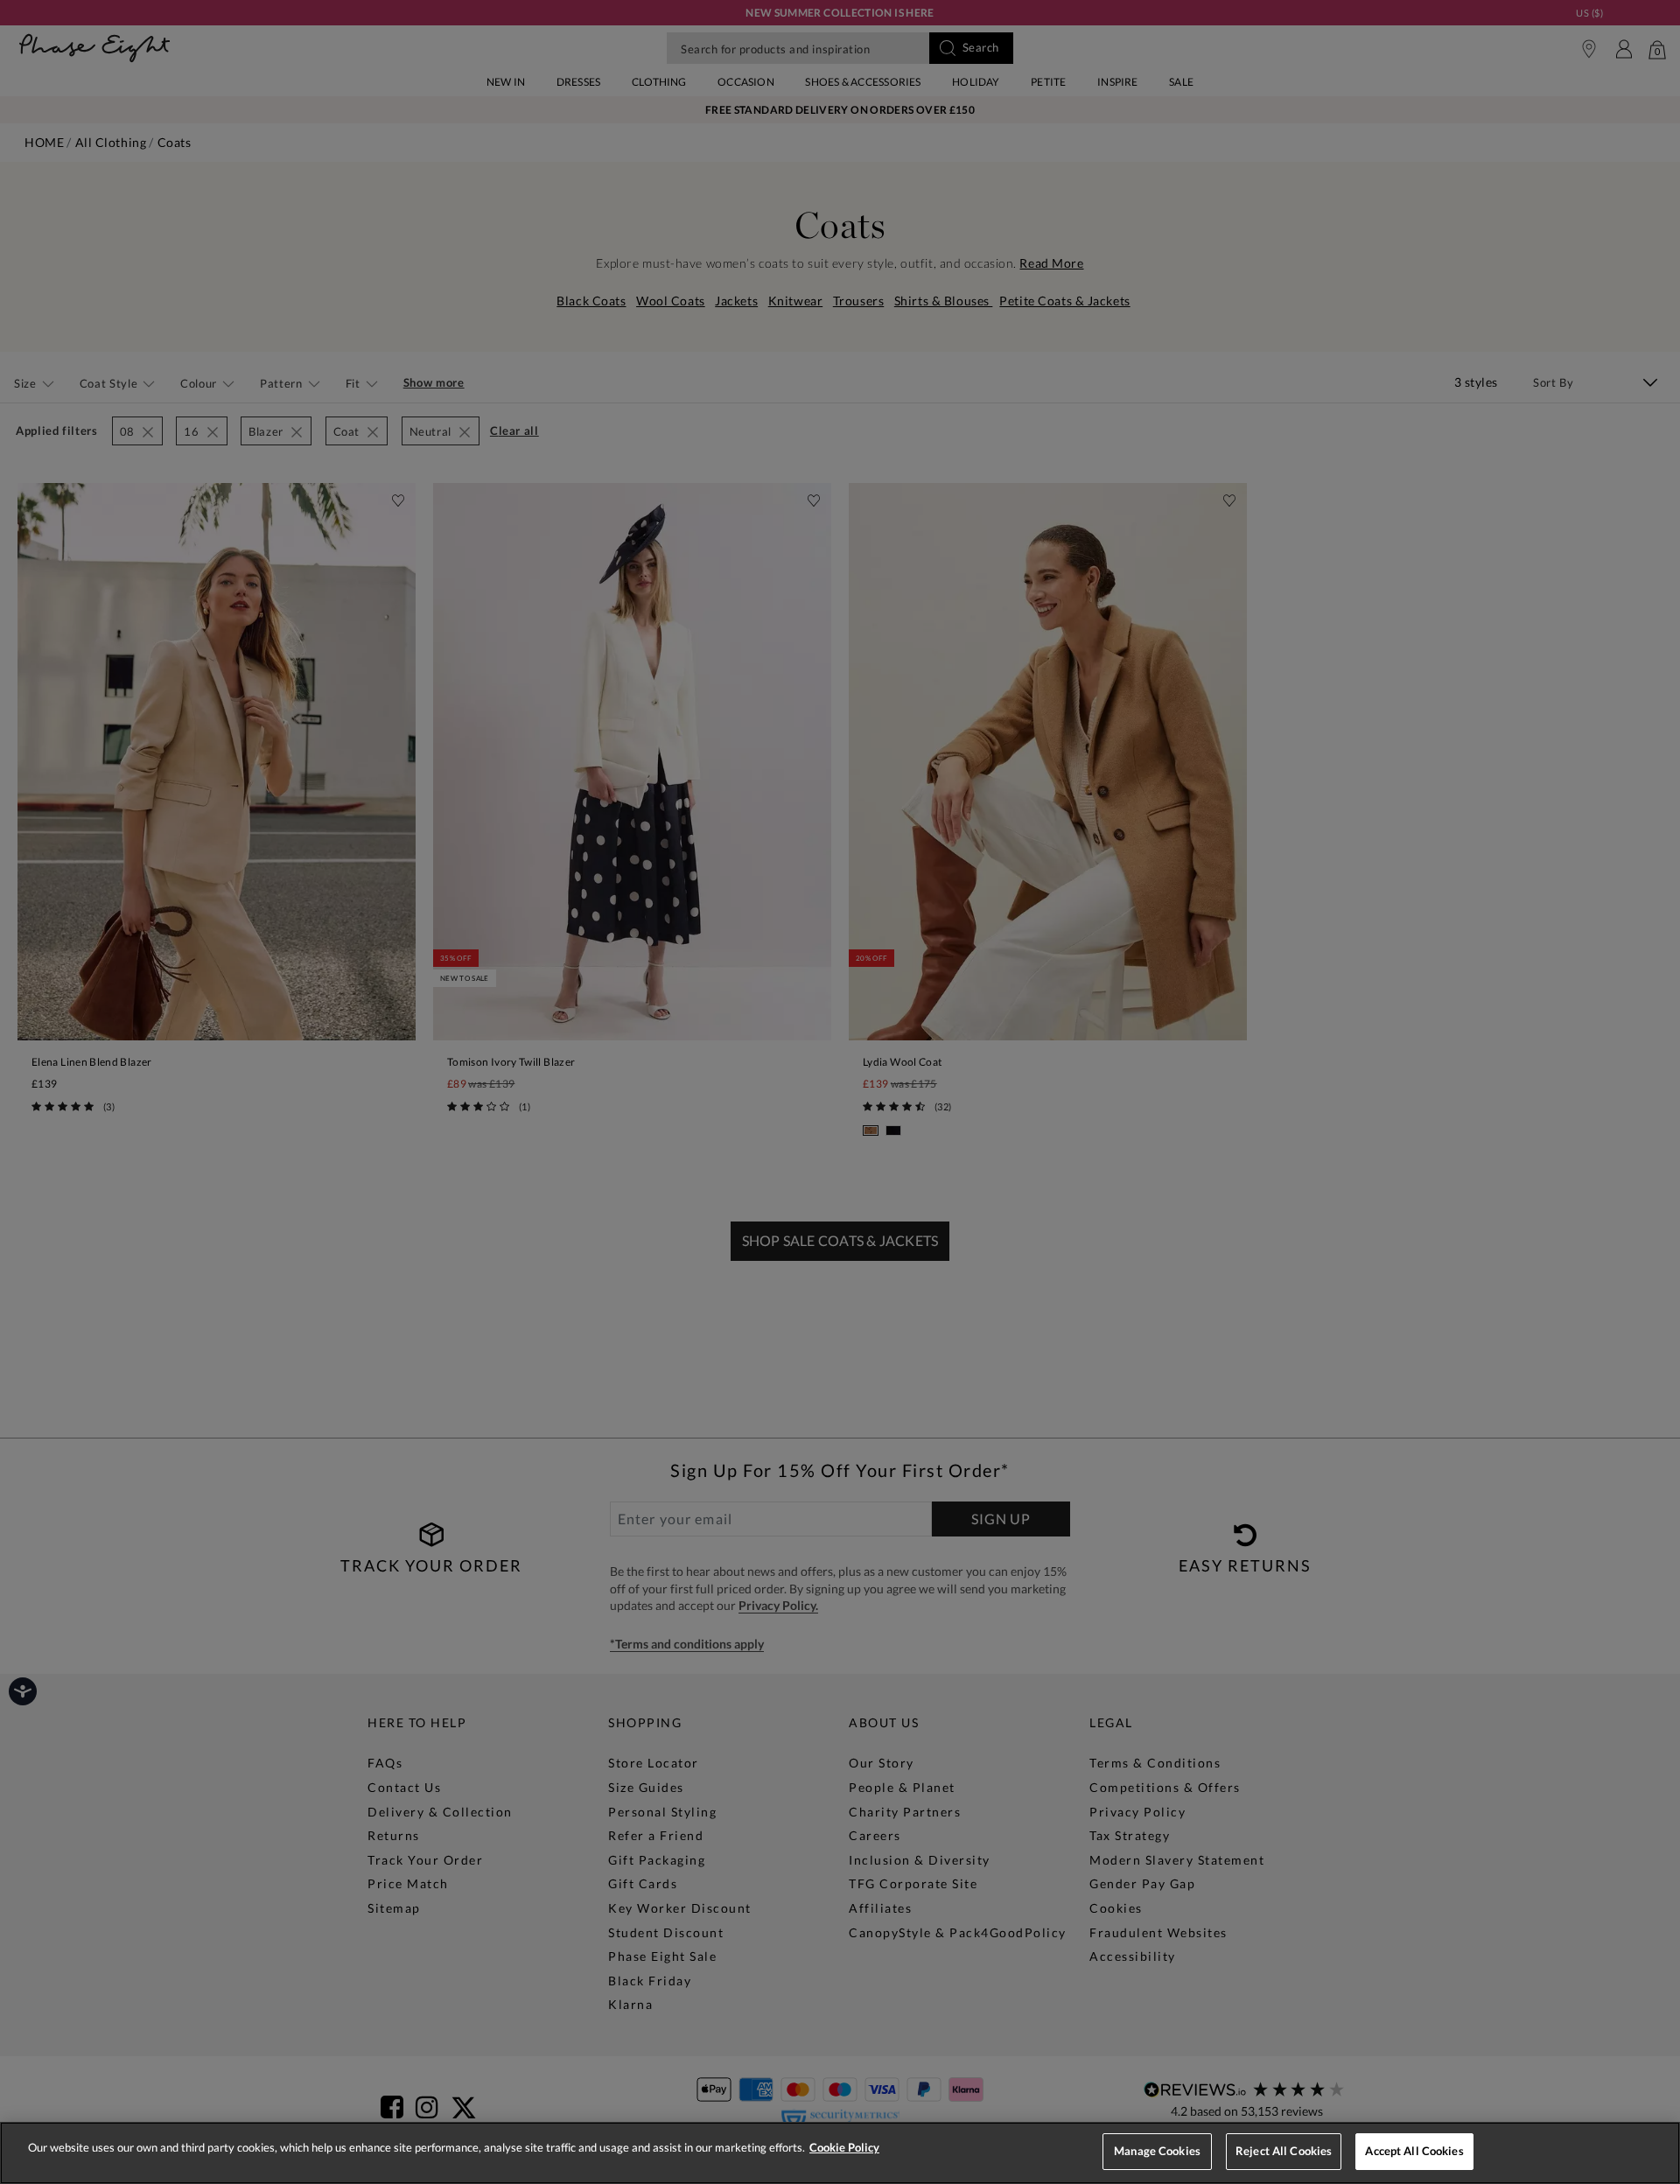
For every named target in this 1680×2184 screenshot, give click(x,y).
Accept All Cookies (1414, 2151)
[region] (840, 2153)
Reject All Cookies (1284, 2151)
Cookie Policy (844, 2147)
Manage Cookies (1157, 2151)
